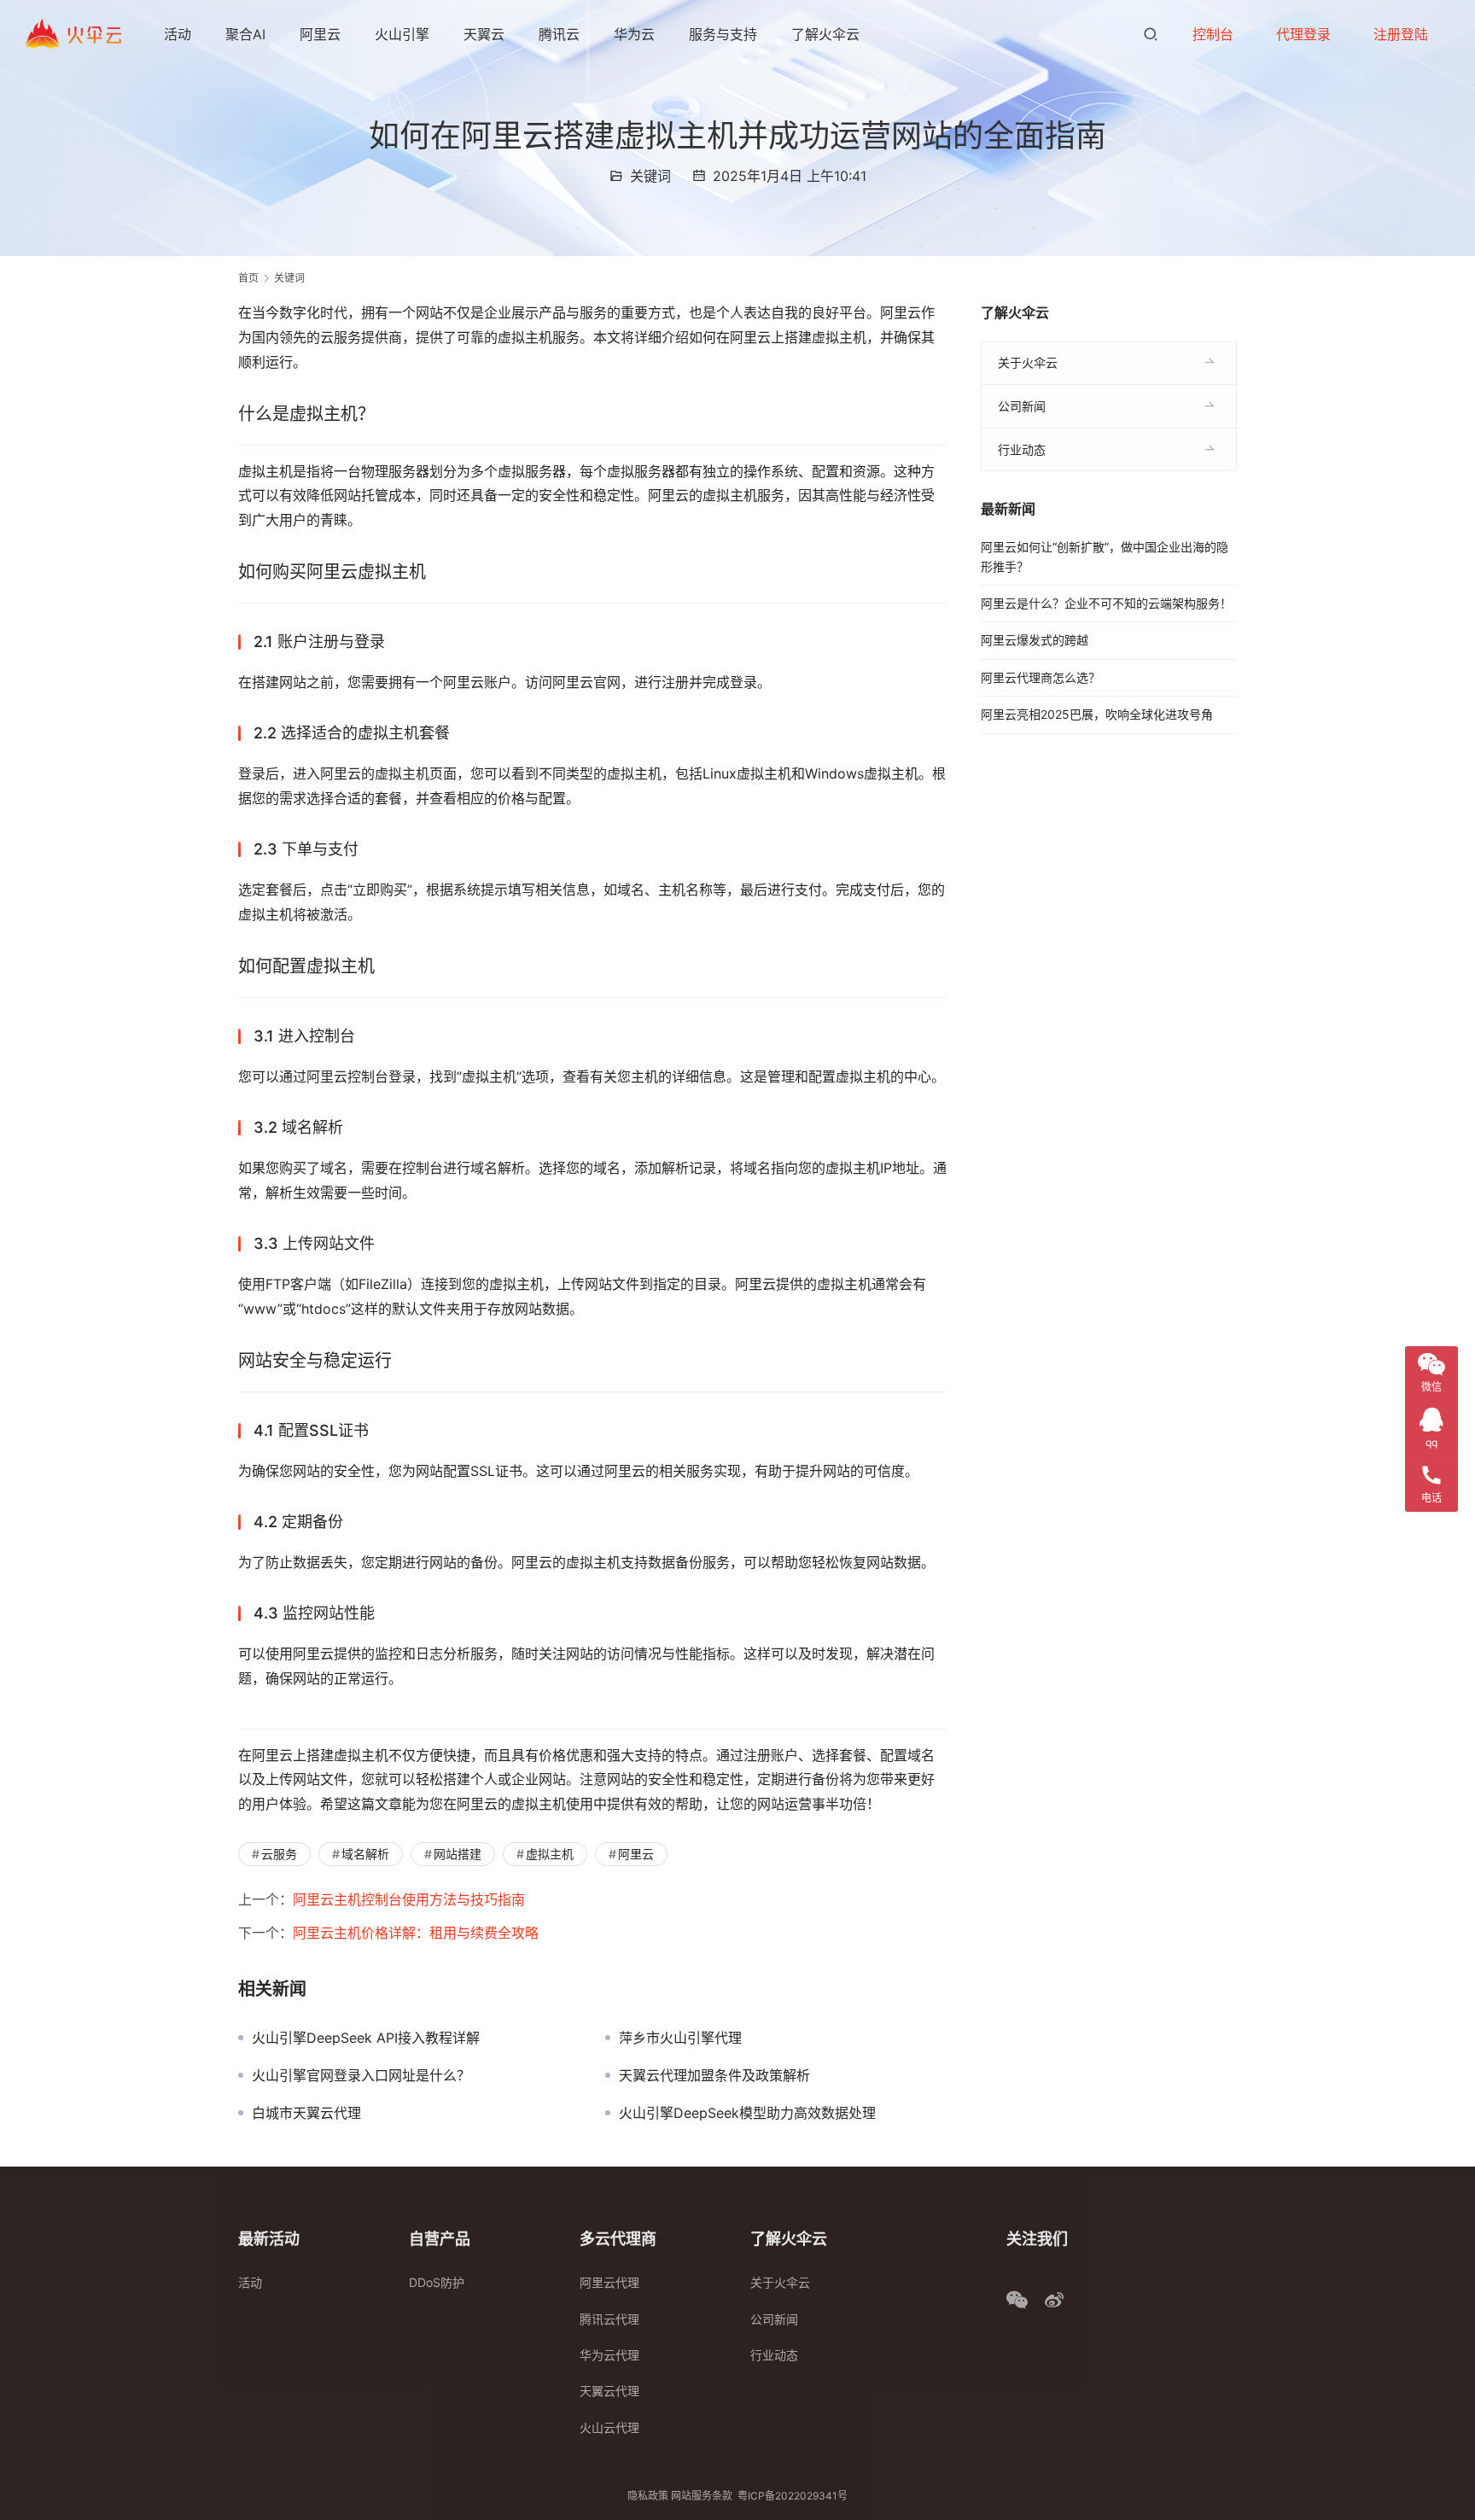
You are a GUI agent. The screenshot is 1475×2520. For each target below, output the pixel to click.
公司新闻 (1022, 406)
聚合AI (245, 34)
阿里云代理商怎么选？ (1041, 677)
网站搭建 (458, 1854)
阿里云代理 (609, 2282)
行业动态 (1022, 449)
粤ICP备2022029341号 (793, 2496)
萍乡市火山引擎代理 (680, 2038)
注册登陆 (1401, 34)
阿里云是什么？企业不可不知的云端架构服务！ (1106, 603)
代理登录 (1303, 34)
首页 (248, 278)
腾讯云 (559, 34)
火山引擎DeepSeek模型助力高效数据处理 (747, 2113)
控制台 (1213, 34)
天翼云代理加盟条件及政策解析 (714, 2075)
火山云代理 (609, 2427)
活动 (178, 34)
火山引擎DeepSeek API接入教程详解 (366, 2038)
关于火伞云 (1028, 362)
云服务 (279, 1854)
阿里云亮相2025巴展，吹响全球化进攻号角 (1097, 714)
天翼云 (484, 34)
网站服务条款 (702, 2496)
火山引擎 (402, 34)
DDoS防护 (437, 2282)
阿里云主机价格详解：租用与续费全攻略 (416, 1933)
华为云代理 (609, 2355)
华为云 (634, 34)
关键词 (650, 176)
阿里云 (320, 34)
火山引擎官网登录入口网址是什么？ (361, 2075)
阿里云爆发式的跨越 (1035, 640)
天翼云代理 (609, 2391)
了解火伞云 (825, 34)
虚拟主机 (550, 1854)
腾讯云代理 (609, 2319)
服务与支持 (723, 34)
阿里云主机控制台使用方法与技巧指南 (409, 1899)
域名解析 (365, 1854)
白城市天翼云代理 (306, 2113)
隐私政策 (648, 2496)
